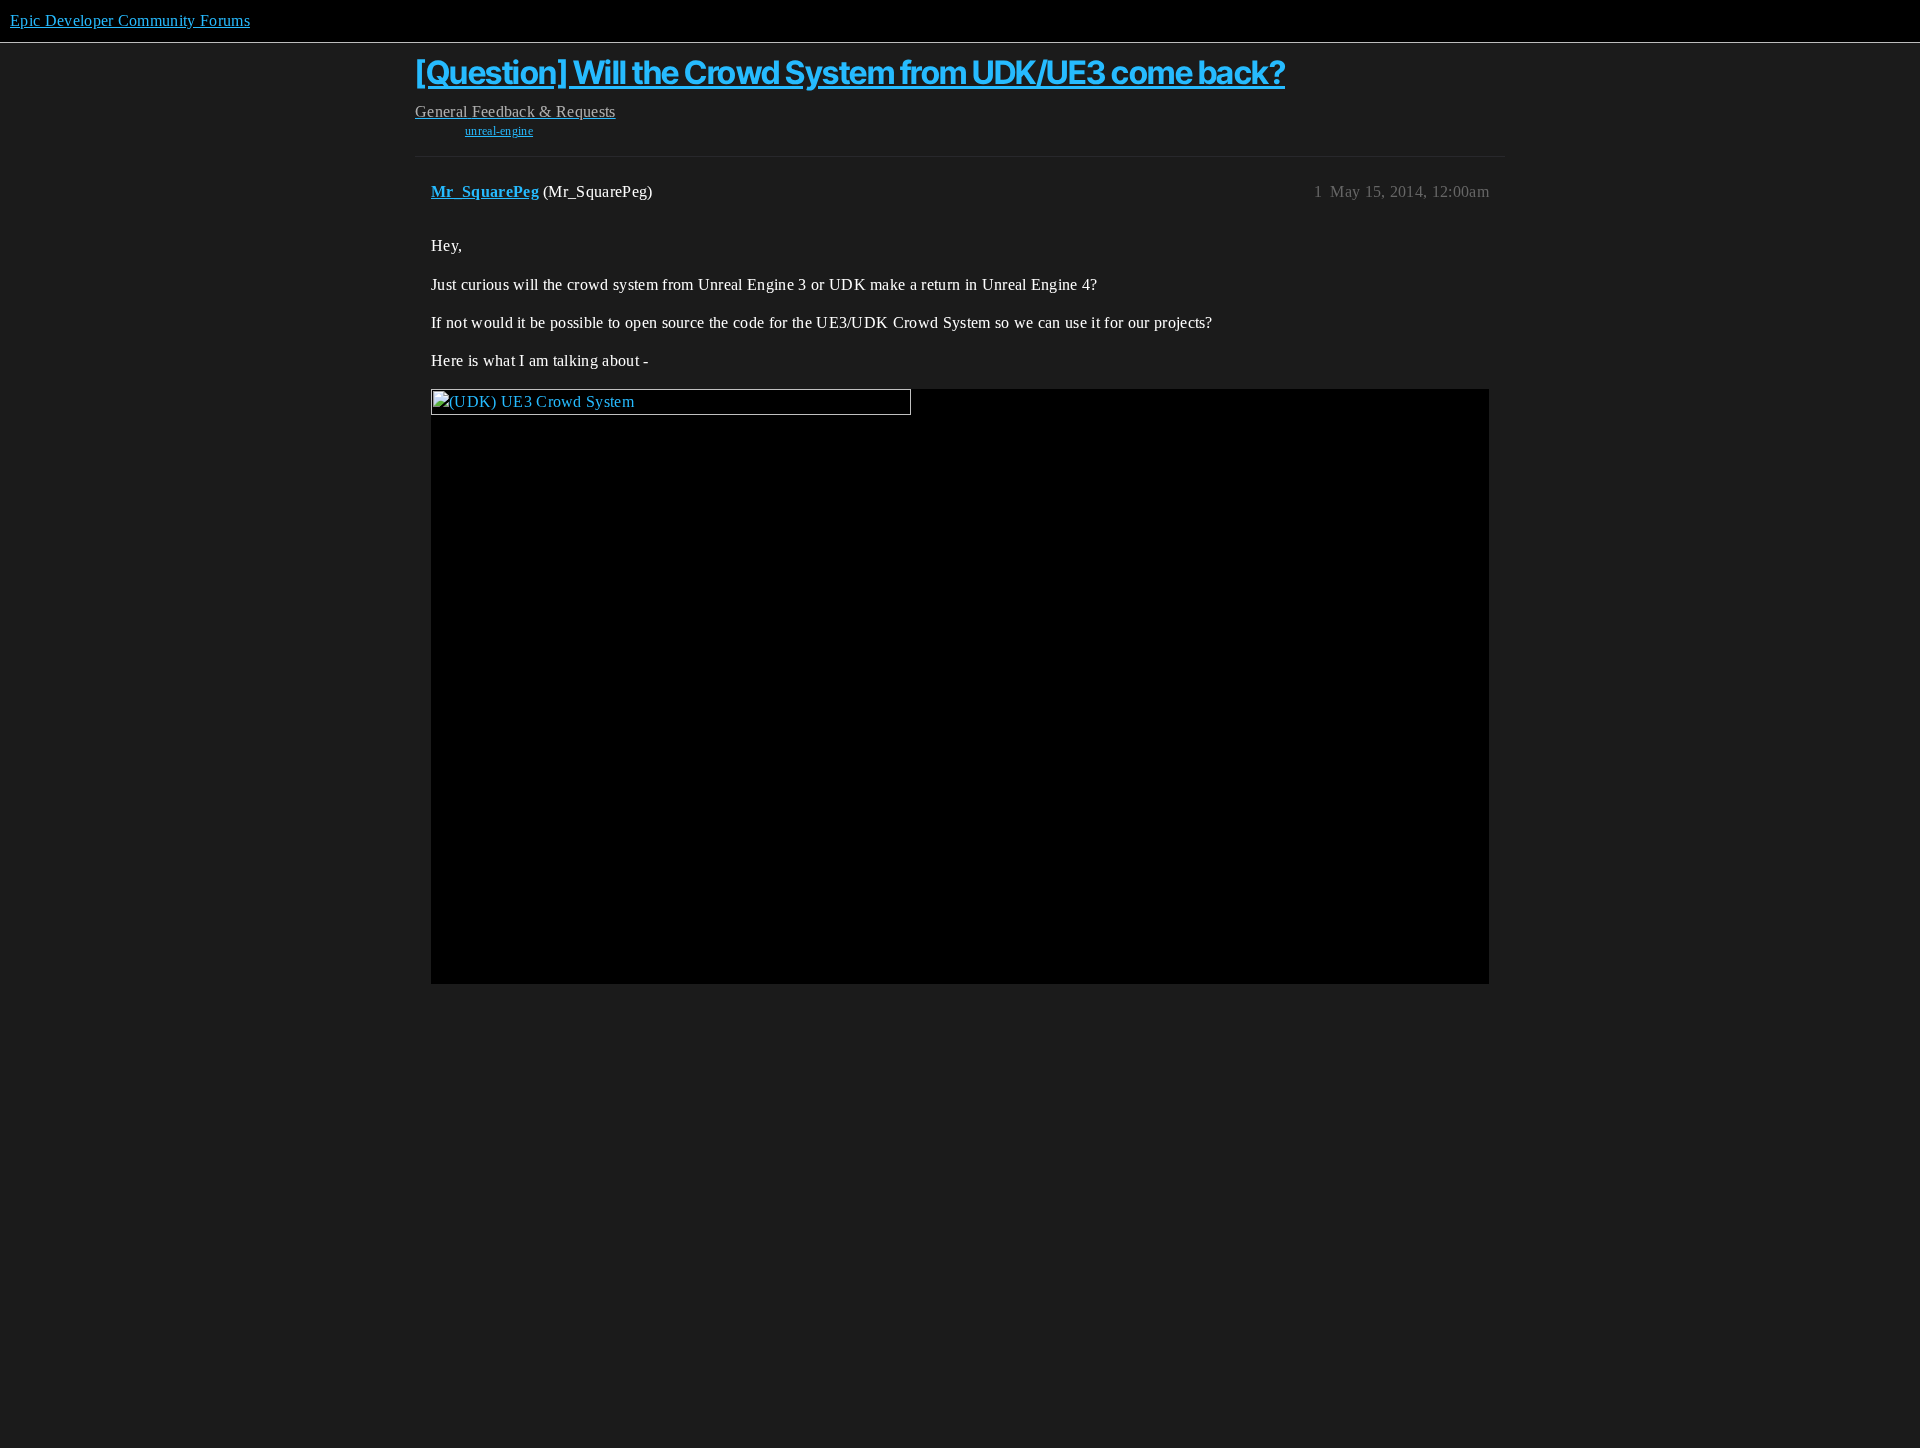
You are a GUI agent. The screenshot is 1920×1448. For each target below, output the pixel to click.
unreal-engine (499, 131)
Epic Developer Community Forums (130, 20)
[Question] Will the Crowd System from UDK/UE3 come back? (850, 72)
